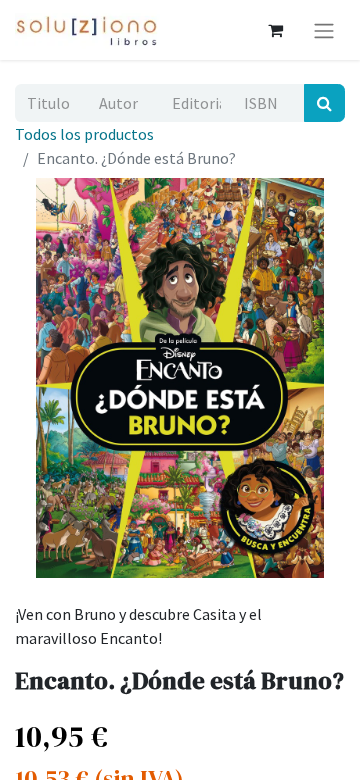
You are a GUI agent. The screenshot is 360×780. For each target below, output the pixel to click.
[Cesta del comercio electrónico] (275, 30)
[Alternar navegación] (324, 30)
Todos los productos (84, 134)
